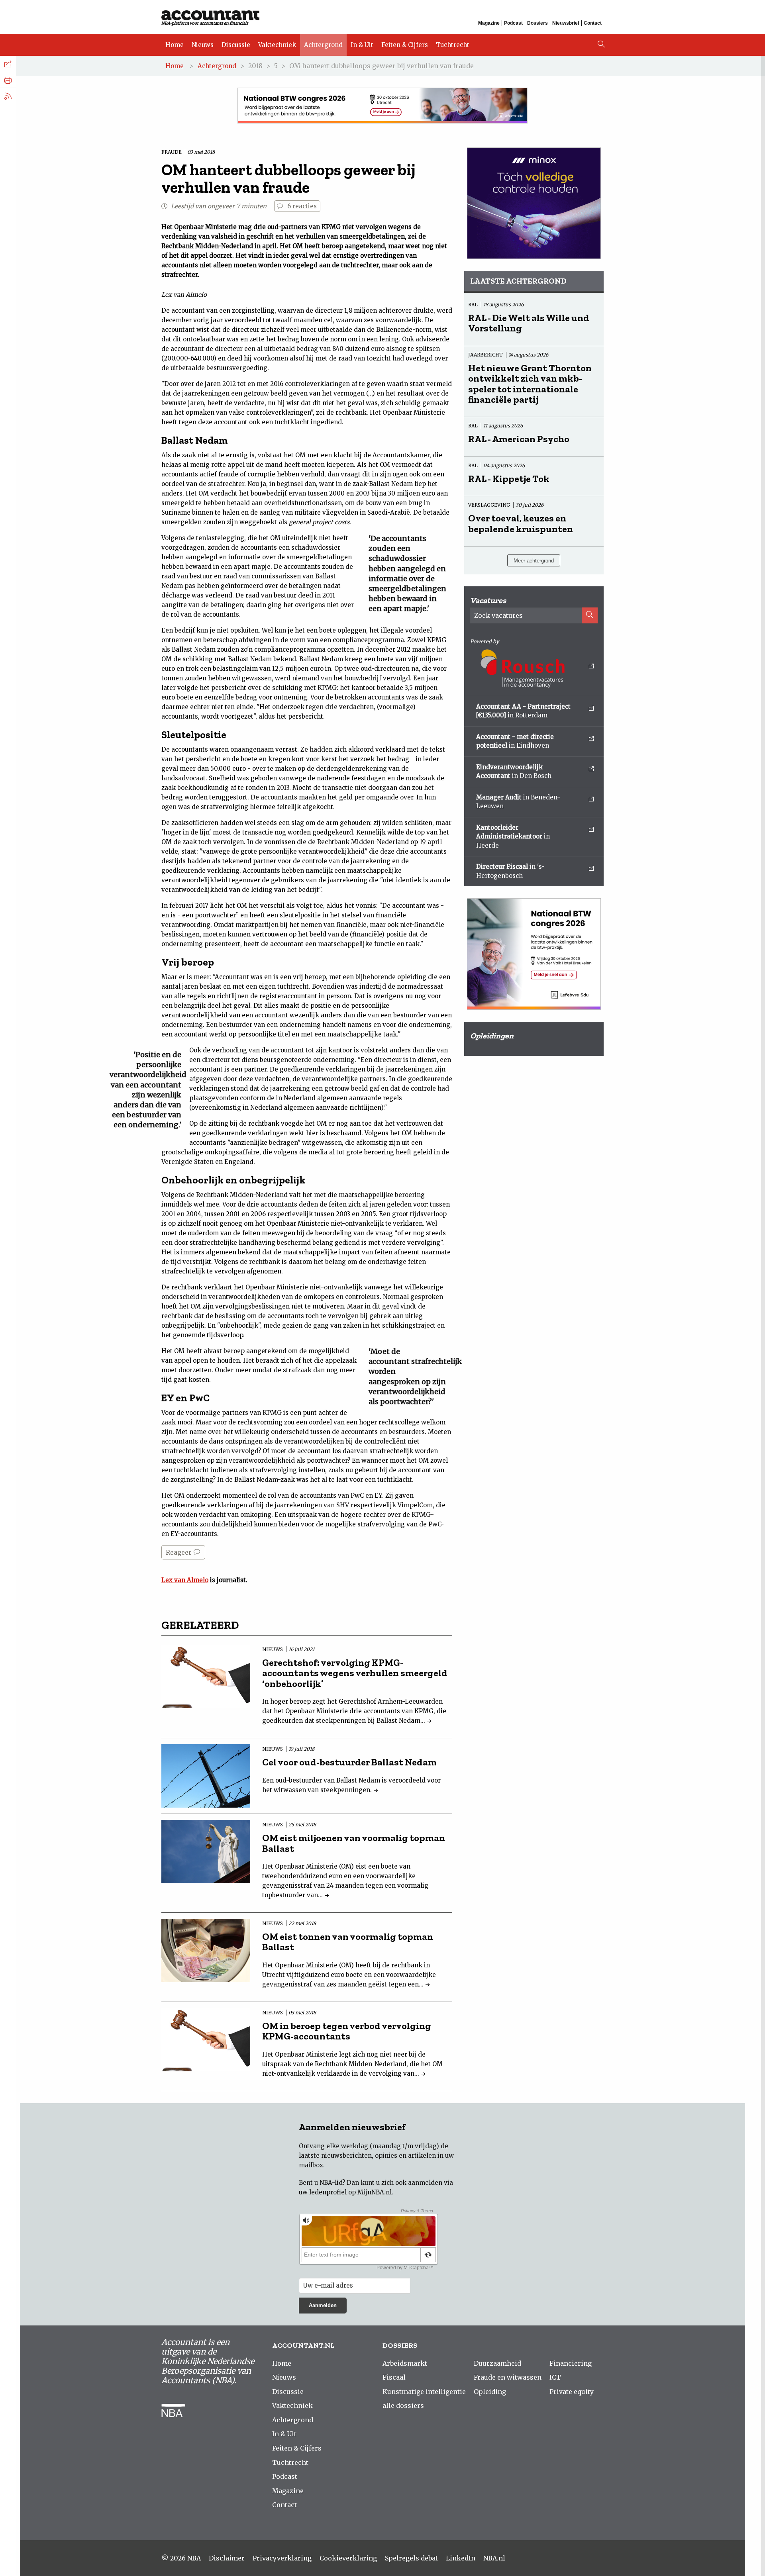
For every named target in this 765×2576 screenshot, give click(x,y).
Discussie (236, 45)
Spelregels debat (411, 2558)
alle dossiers (403, 2406)
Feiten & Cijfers (405, 45)
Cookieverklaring (348, 2558)
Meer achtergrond (534, 561)
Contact (593, 23)
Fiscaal (394, 2377)
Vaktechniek (277, 45)
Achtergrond (323, 45)
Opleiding (490, 2392)
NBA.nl (494, 2558)
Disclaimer (227, 2558)
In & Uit (362, 45)
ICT (555, 2377)
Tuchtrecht (453, 45)
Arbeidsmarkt (405, 2363)
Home (175, 45)
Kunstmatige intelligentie (424, 2392)
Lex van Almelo (185, 1580)
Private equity (572, 2392)
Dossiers (537, 23)
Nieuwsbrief (566, 23)
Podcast (513, 23)
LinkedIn (461, 2558)
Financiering (571, 2363)
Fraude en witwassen (508, 2377)
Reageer (179, 1552)
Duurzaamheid (497, 2363)
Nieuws (203, 45)
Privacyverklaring (282, 2558)
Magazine (489, 23)
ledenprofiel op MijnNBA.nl (350, 2192)
